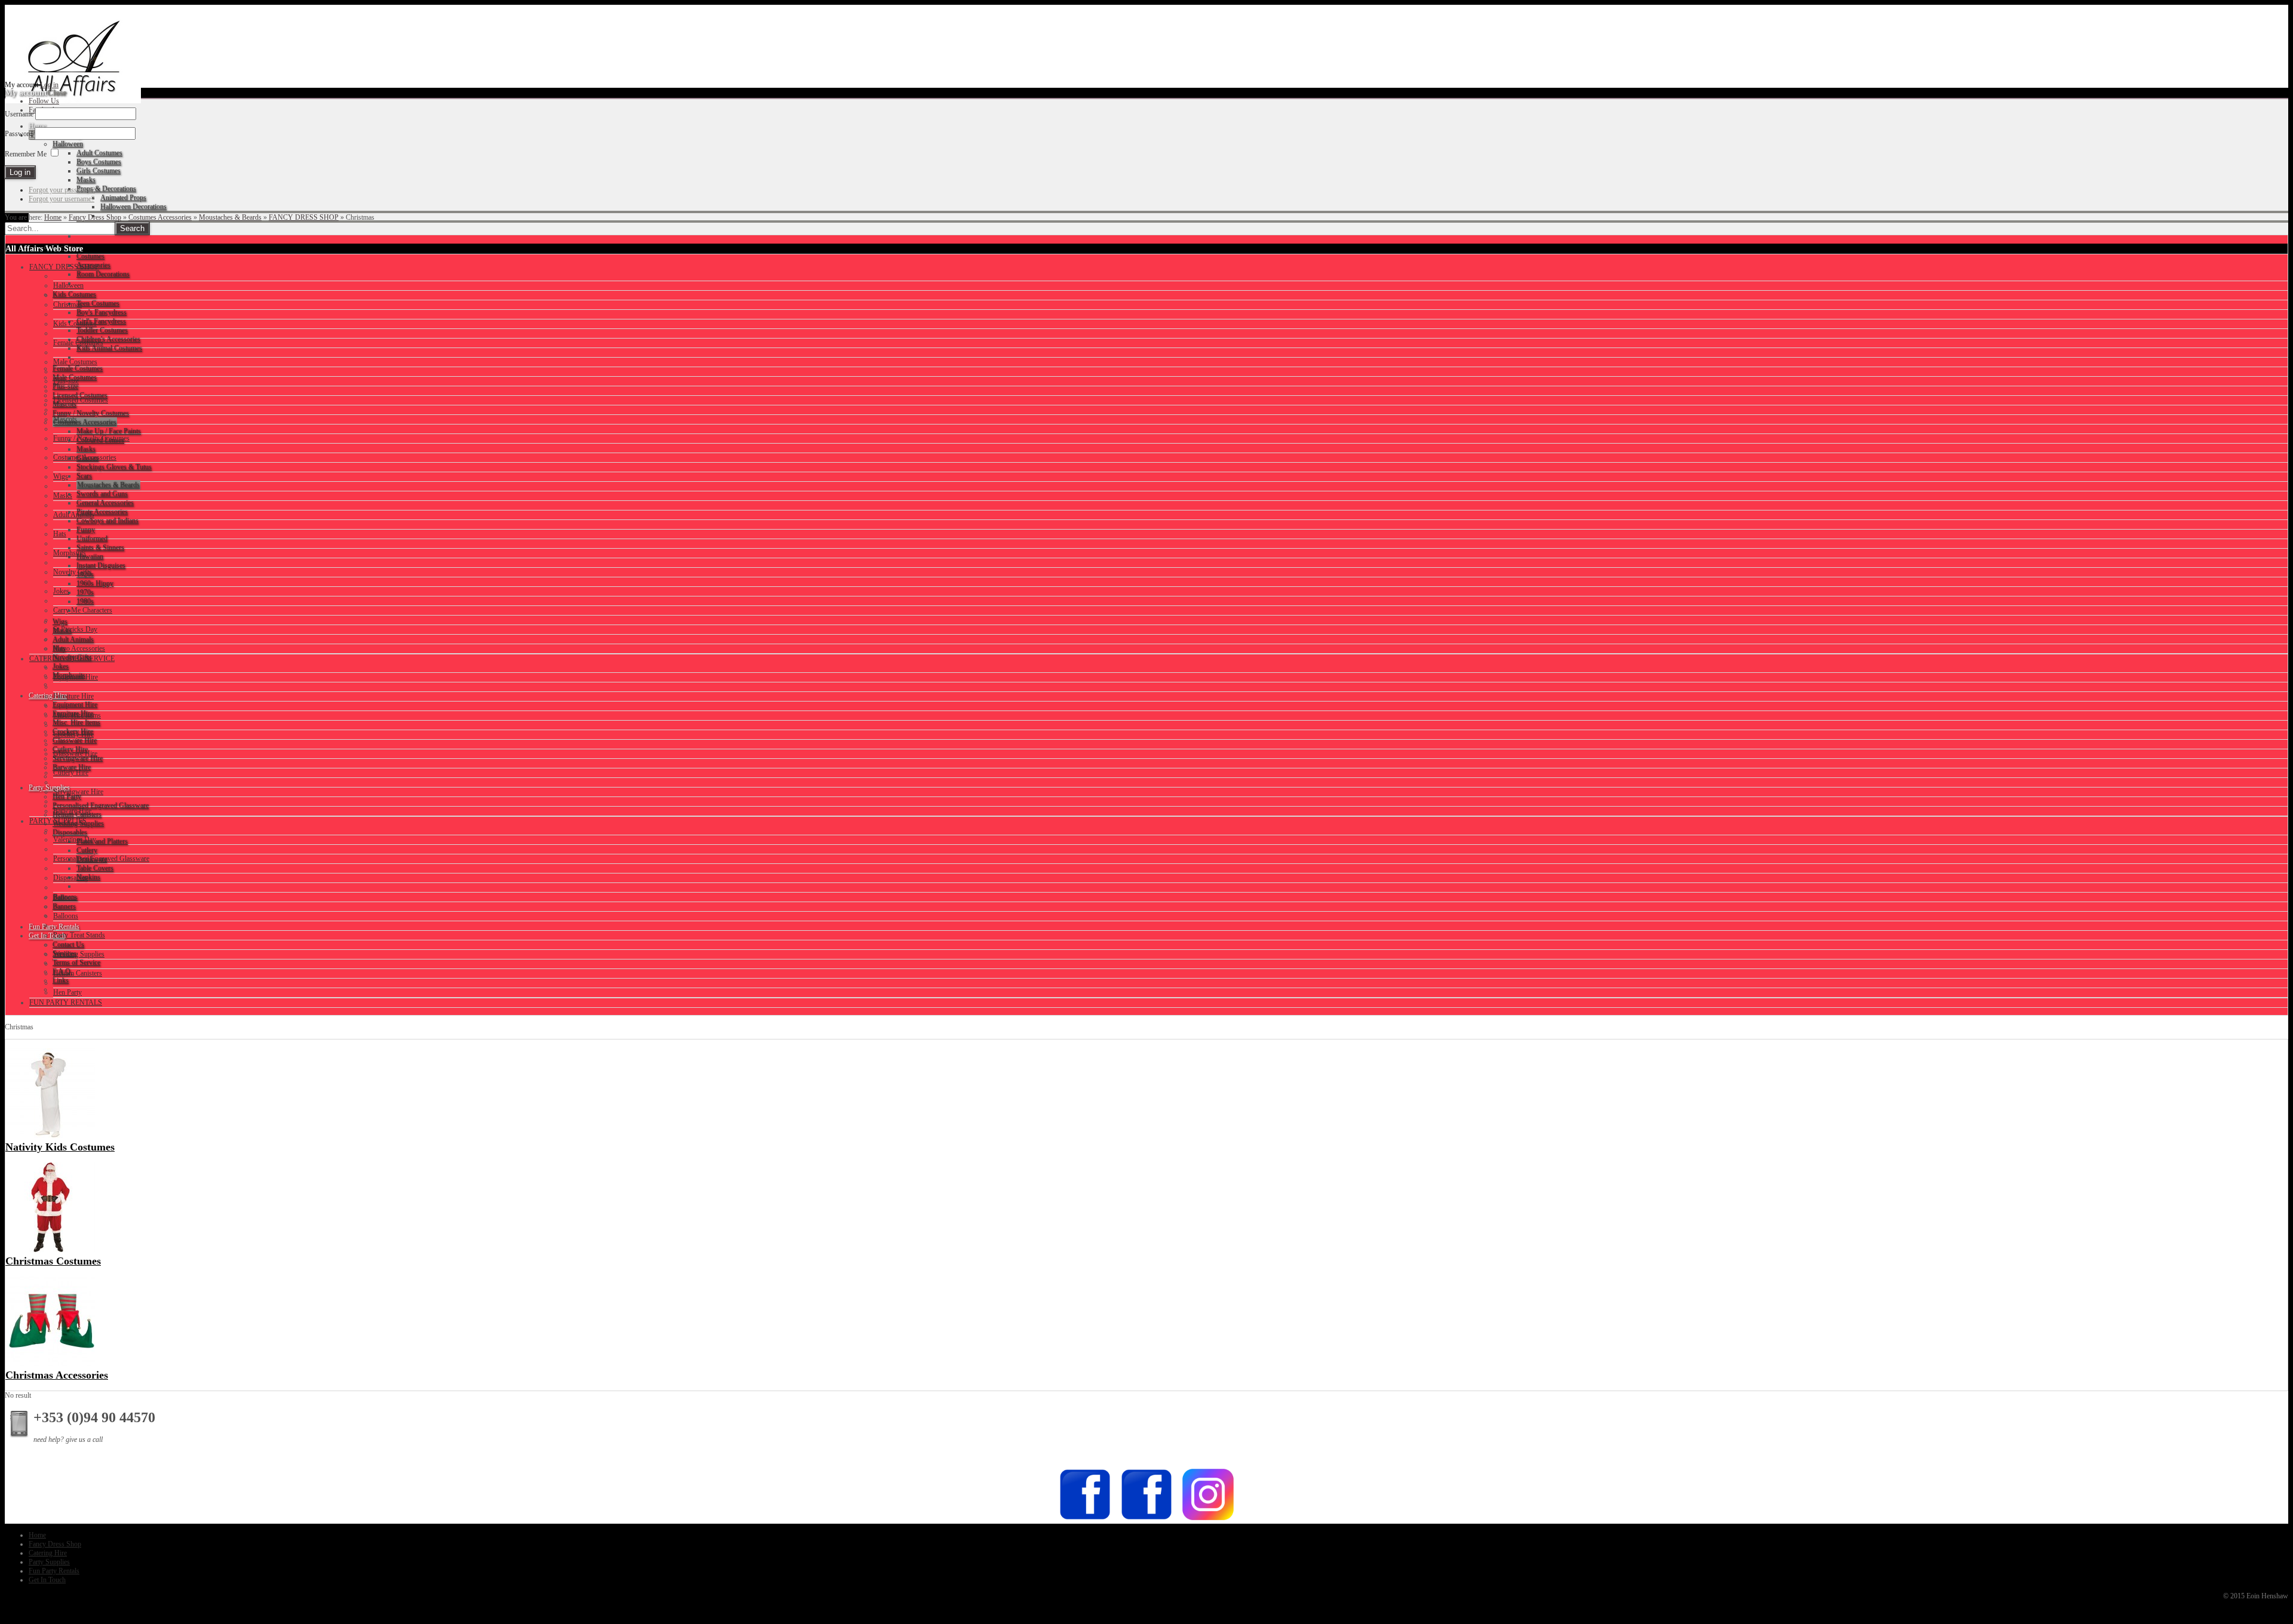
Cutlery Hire (71, 773)
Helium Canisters (78, 973)
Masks (63, 496)
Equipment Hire (76, 677)
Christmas (67, 304)
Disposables (70, 878)
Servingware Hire (78, 792)
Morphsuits (70, 553)
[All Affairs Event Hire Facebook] (1085, 1519)
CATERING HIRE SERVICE (72, 659)
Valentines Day (75, 839)
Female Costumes (78, 343)
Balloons (66, 916)
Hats (60, 534)
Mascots (65, 419)
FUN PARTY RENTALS (66, 1002)
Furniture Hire (73, 696)
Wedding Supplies (79, 954)
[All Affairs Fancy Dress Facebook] (1146, 1519)
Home (53, 217)
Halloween (68, 285)
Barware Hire (72, 811)
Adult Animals (74, 515)
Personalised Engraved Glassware (101, 859)
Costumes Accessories (160, 217)
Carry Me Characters (83, 610)
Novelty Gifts (73, 572)
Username (19, 114)
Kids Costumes (75, 324)
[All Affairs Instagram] (1208, 1519)
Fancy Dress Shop (95, 217)
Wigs (61, 476)
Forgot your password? (62, 190)
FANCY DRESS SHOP (304, 217)
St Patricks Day (75, 629)
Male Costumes (75, 362)
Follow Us (44, 101)
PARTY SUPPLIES (58, 821)
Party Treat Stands (79, 935)
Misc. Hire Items (77, 715)
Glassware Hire (75, 753)
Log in (49, 85)
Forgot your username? (62, 199)
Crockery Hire (73, 734)
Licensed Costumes (81, 400)
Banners (65, 897)
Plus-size (66, 381)
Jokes (61, 591)
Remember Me (26, 154)
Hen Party (67, 992)
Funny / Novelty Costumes (91, 438)
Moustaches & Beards (230, 217)
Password (19, 134)
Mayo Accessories (79, 648)
